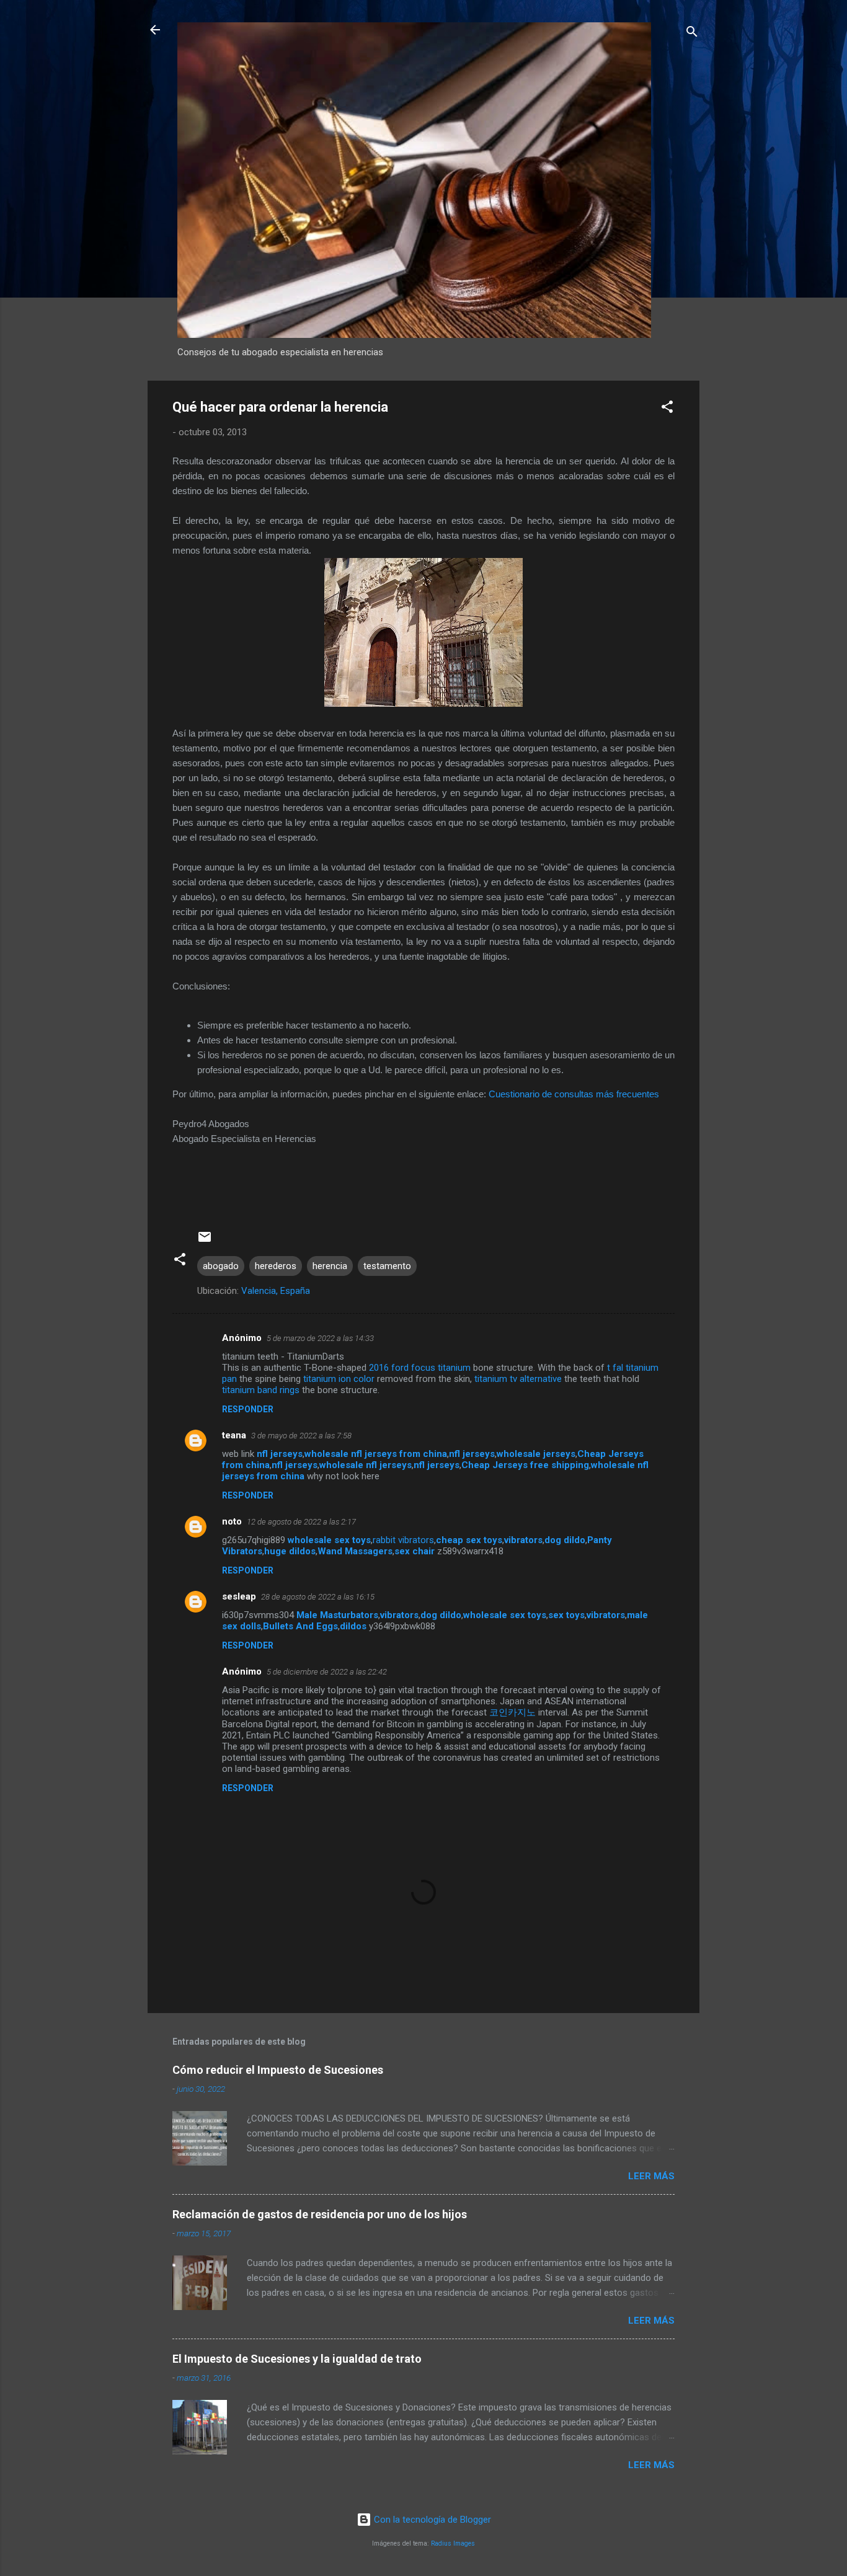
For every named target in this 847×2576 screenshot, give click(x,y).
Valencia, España (276, 1291)
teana (234, 1435)
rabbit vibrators (403, 1540)
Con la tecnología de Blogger (431, 2520)
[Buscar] (692, 34)
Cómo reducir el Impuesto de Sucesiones (278, 2070)
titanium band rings (261, 1390)
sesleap (239, 1596)
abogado (221, 1266)
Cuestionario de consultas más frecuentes (574, 1094)
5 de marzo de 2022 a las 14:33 (320, 1338)
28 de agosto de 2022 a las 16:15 (318, 1597)
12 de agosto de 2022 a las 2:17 (301, 1522)
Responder (248, 1409)
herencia (330, 1266)
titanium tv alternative (518, 1379)
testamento (387, 1266)
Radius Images (453, 2543)
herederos (276, 1266)
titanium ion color (339, 1379)
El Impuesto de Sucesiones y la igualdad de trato (297, 2359)
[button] (667, 409)
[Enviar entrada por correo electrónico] (205, 1241)
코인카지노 (512, 1712)
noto (232, 1521)
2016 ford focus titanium (420, 1368)
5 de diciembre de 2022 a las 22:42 (327, 1672)
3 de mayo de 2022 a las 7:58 (301, 1436)
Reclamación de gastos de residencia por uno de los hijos (320, 2214)
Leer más (651, 2176)
